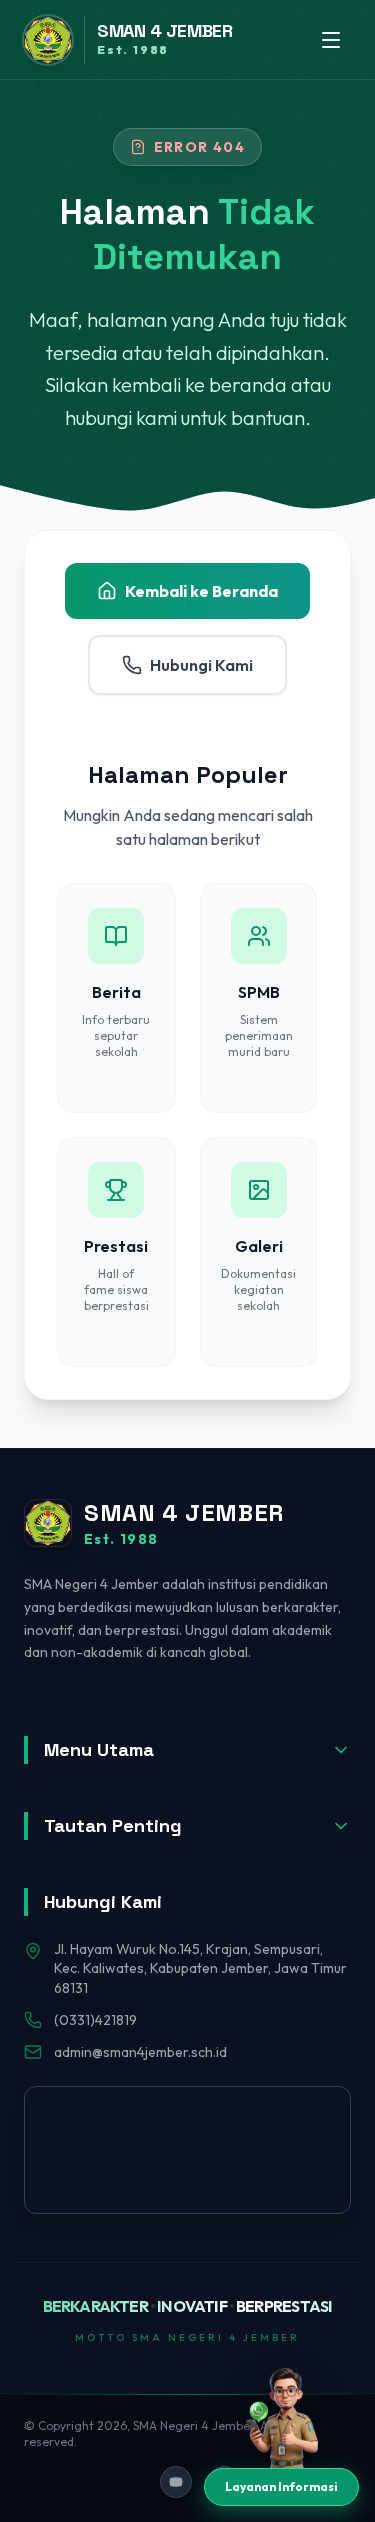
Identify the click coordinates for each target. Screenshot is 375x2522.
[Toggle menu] (331, 40)
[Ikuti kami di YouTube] (176, 2482)
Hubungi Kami (201, 665)
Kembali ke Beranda (201, 591)
